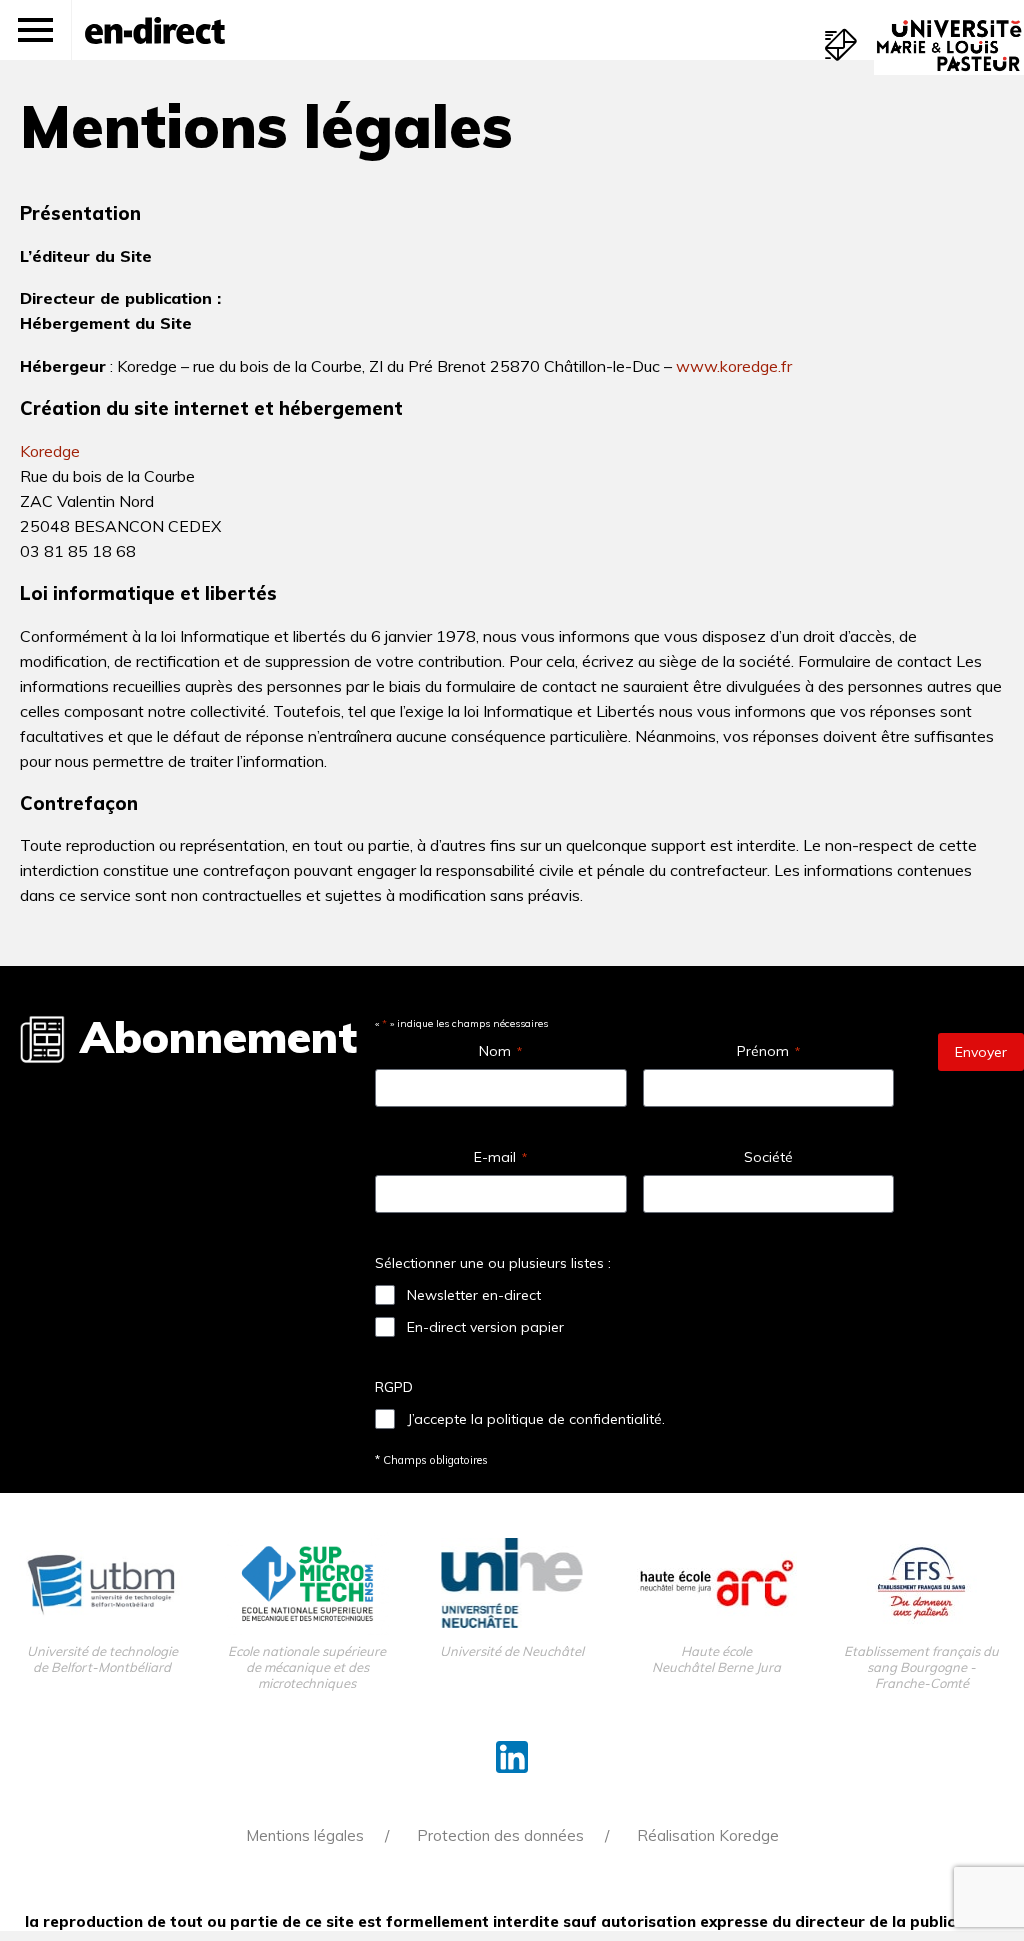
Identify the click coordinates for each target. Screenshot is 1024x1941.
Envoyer (981, 1052)
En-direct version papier (485, 1327)
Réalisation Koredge (708, 1835)
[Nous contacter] (841, 45)
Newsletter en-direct (474, 1295)
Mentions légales (305, 1835)
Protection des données (500, 1835)
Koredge (50, 451)
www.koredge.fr (734, 366)
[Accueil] (155, 30)
